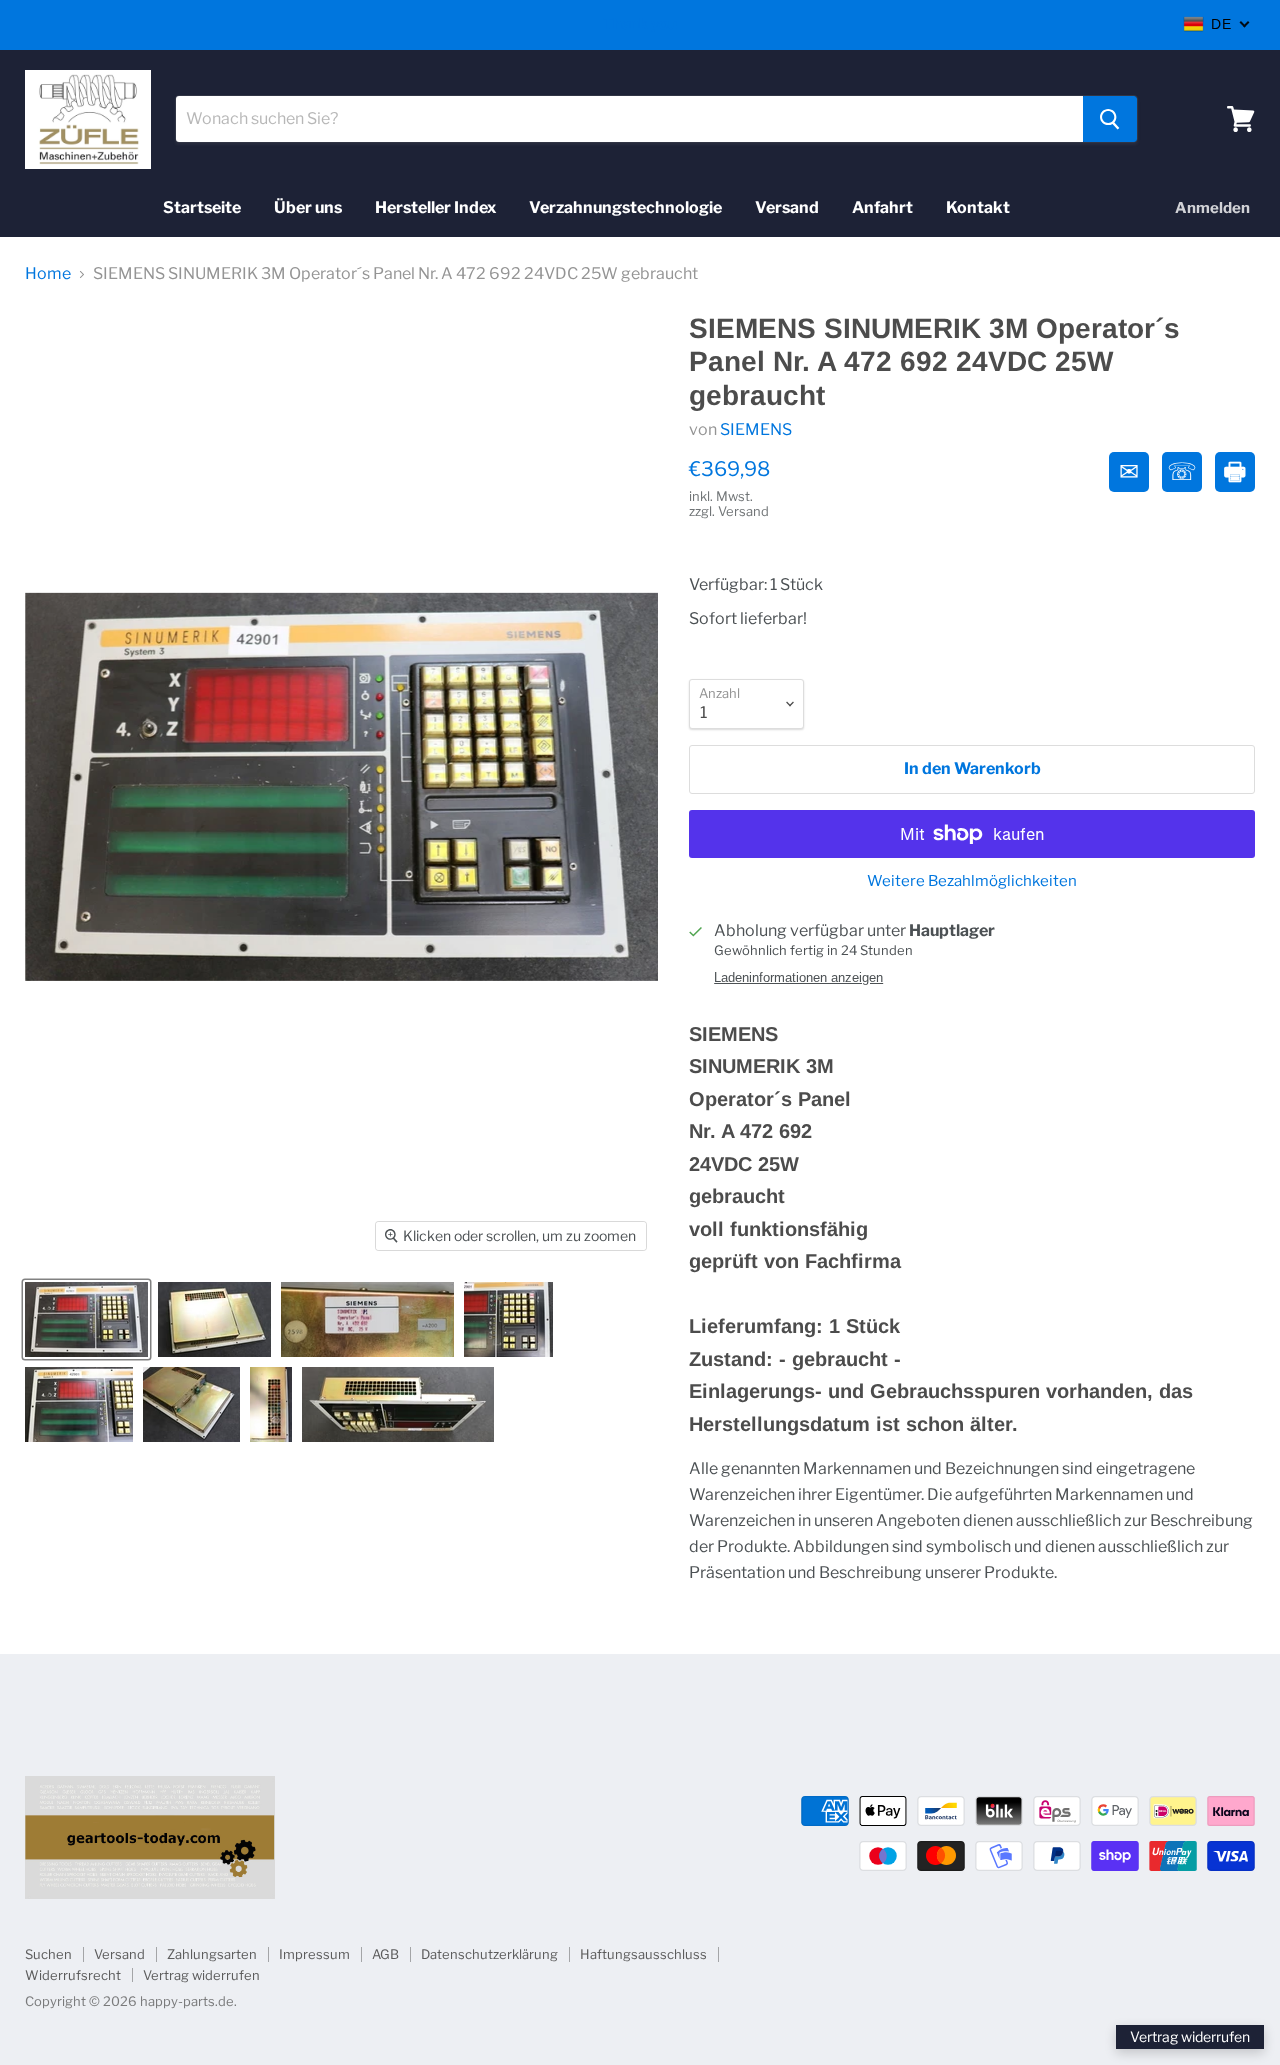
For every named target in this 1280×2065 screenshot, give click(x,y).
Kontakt (978, 207)
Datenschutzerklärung (489, 1954)
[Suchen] (1110, 119)
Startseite (202, 207)
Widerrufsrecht (73, 1975)
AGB (385, 1954)
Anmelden (1212, 208)
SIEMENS (756, 429)
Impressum (314, 1954)
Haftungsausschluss (643, 1954)
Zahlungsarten (212, 1954)
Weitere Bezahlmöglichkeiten (972, 881)
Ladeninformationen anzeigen (798, 978)
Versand (787, 207)
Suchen (48, 1954)
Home (48, 274)
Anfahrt (882, 207)
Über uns (308, 207)
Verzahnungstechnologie (625, 207)
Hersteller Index (435, 207)
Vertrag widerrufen (201, 1975)
